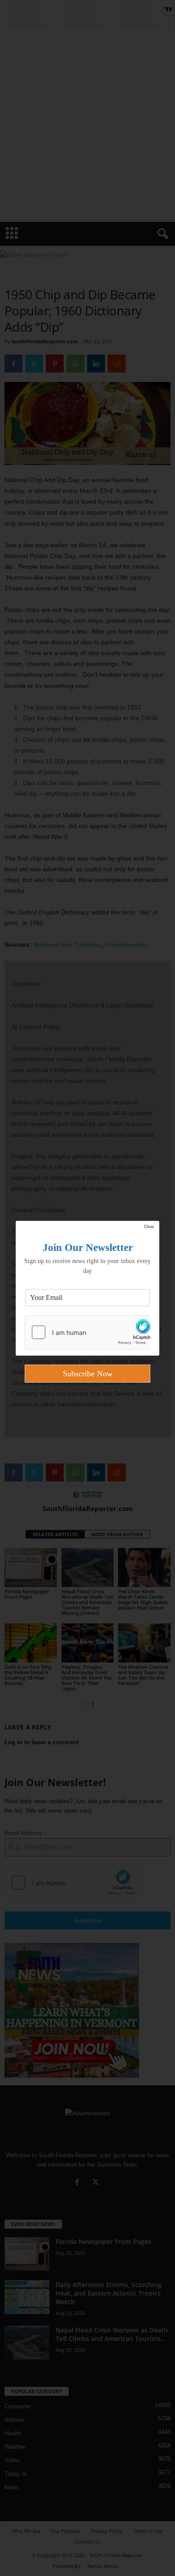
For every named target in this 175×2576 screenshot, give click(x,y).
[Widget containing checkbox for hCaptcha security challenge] (87, 1332)
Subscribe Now (88, 1374)
